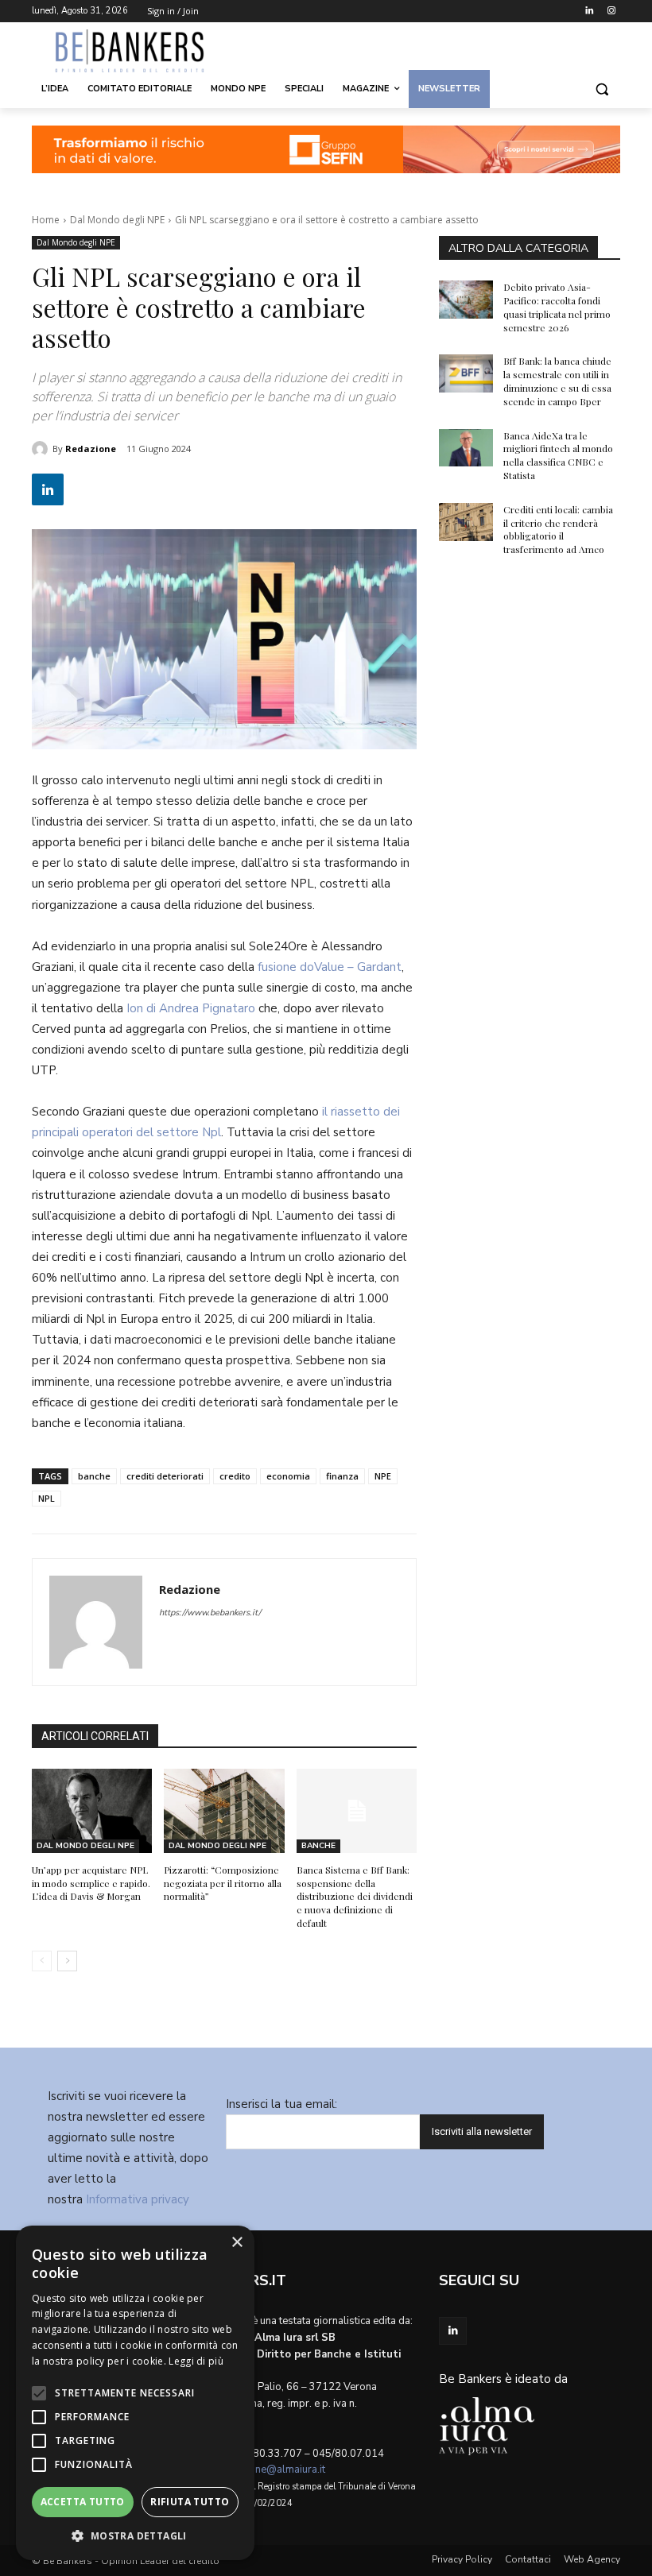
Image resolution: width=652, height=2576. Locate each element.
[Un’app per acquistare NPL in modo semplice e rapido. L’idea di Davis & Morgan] (92, 1811)
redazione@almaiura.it (272, 2470)
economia (288, 1476)
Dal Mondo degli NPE (117, 220)
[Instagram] (611, 12)
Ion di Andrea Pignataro (189, 1008)
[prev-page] (42, 1961)
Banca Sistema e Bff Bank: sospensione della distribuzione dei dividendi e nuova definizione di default (355, 1896)
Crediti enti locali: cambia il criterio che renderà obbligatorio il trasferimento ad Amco (558, 529)
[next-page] (67, 1961)
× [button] (237, 2243)
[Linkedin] (589, 12)
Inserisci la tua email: (281, 2104)
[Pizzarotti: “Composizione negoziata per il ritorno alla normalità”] (224, 1811)
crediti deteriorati (165, 1476)
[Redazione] (42, 449)
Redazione (91, 449)
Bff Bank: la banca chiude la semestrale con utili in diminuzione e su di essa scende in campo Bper (557, 381)
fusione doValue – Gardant (330, 967)
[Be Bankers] (140, 51)
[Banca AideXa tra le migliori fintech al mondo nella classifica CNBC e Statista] (466, 448)
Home (46, 220)
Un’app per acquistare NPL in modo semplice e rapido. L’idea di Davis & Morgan (91, 1883)
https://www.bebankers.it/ (210, 1613)
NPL (47, 1498)
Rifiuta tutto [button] (190, 2502)
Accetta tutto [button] (83, 2502)
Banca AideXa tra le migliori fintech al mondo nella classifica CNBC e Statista (558, 455)
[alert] (135, 2393)
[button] (602, 89)
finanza (342, 1476)
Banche (318, 1846)
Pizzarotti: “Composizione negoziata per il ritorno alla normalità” (223, 1883)
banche (94, 1476)
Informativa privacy (138, 2199)
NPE (383, 1476)
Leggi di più (196, 2361)
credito (235, 1476)
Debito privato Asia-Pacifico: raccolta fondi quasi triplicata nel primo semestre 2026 (557, 307)
